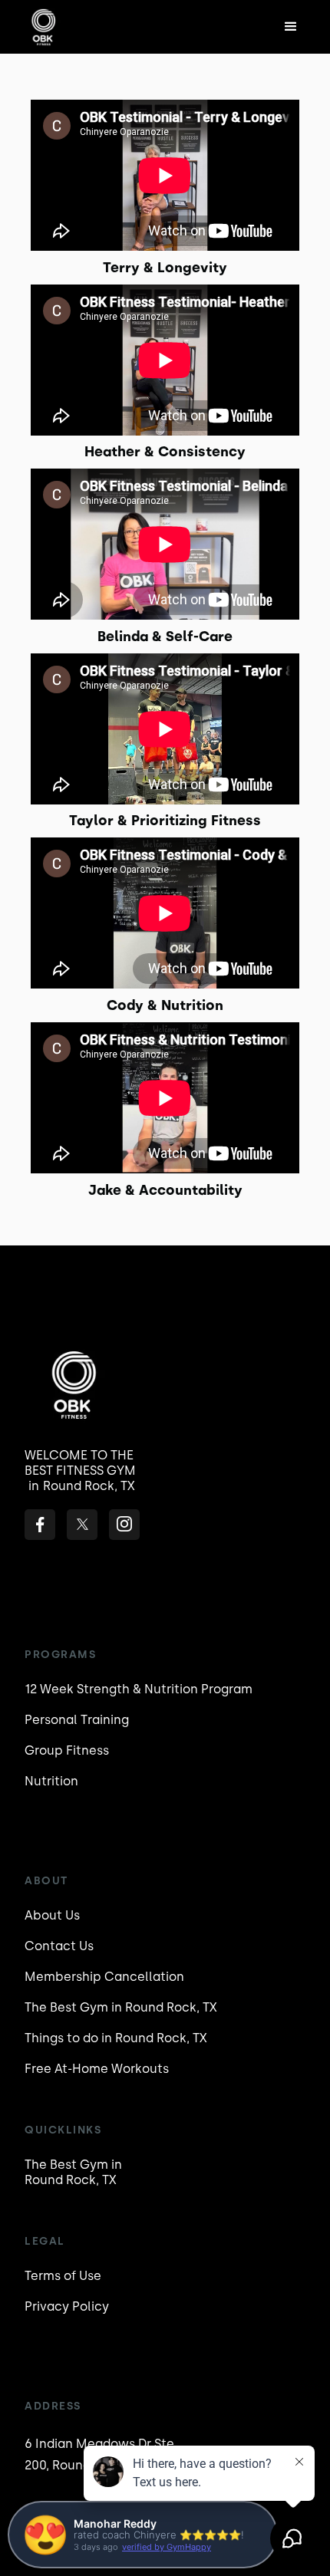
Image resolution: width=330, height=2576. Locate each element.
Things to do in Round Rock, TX (116, 2038)
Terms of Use (63, 2276)
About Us (52, 1915)
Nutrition (51, 1781)
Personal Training (77, 1720)
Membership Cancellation (104, 1977)
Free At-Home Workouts (97, 2069)
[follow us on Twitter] (82, 1525)
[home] (69, 27)
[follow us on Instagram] (124, 1525)
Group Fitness (67, 1750)
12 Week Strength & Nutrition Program (139, 1689)
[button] (291, 27)
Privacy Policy (67, 2306)
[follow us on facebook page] (40, 1525)
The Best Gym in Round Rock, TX (121, 2007)
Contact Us (59, 1946)
